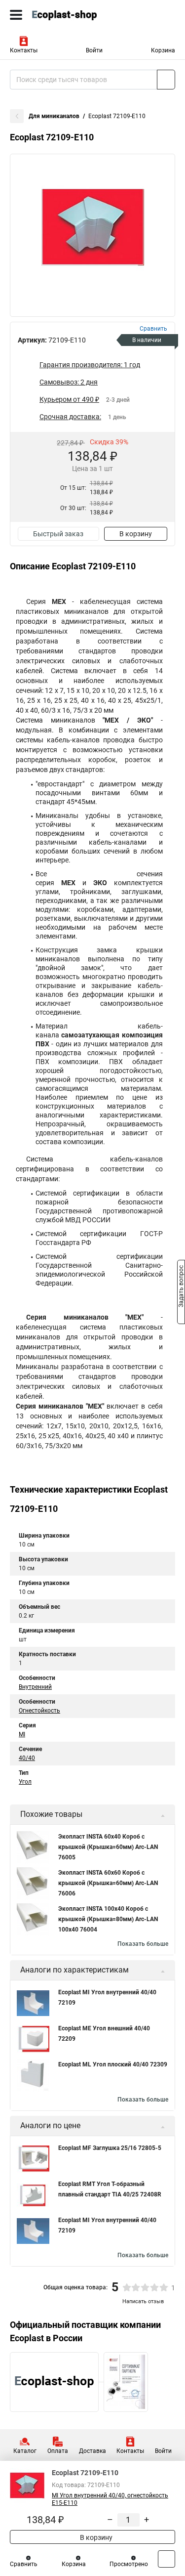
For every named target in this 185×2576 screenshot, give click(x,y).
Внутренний (35, 1687)
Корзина (163, 50)
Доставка (92, 2451)
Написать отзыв (143, 2301)
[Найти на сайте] (166, 80)
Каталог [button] (25, 2451)
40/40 (27, 1758)
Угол (25, 1782)
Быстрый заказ (58, 534)
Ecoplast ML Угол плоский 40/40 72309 (113, 2064)
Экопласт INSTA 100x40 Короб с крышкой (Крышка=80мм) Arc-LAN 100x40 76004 (108, 1919)
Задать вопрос (181, 1288)
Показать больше (143, 1944)
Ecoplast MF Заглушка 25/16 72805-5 (110, 2148)
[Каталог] (16, 15)
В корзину (136, 534)
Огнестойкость (39, 1711)
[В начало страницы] (166, 2559)
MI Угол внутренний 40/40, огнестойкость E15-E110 (110, 2499)
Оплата (58, 2451)
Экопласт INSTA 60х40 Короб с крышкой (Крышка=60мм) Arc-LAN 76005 (108, 1847)
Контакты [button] (24, 50)
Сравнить (24, 2564)
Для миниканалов (54, 116)
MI (22, 1734)
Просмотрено (129, 2564)
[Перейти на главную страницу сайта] (74, 15)
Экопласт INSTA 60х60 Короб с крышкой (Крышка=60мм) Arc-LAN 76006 (108, 1883)
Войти (94, 50)
